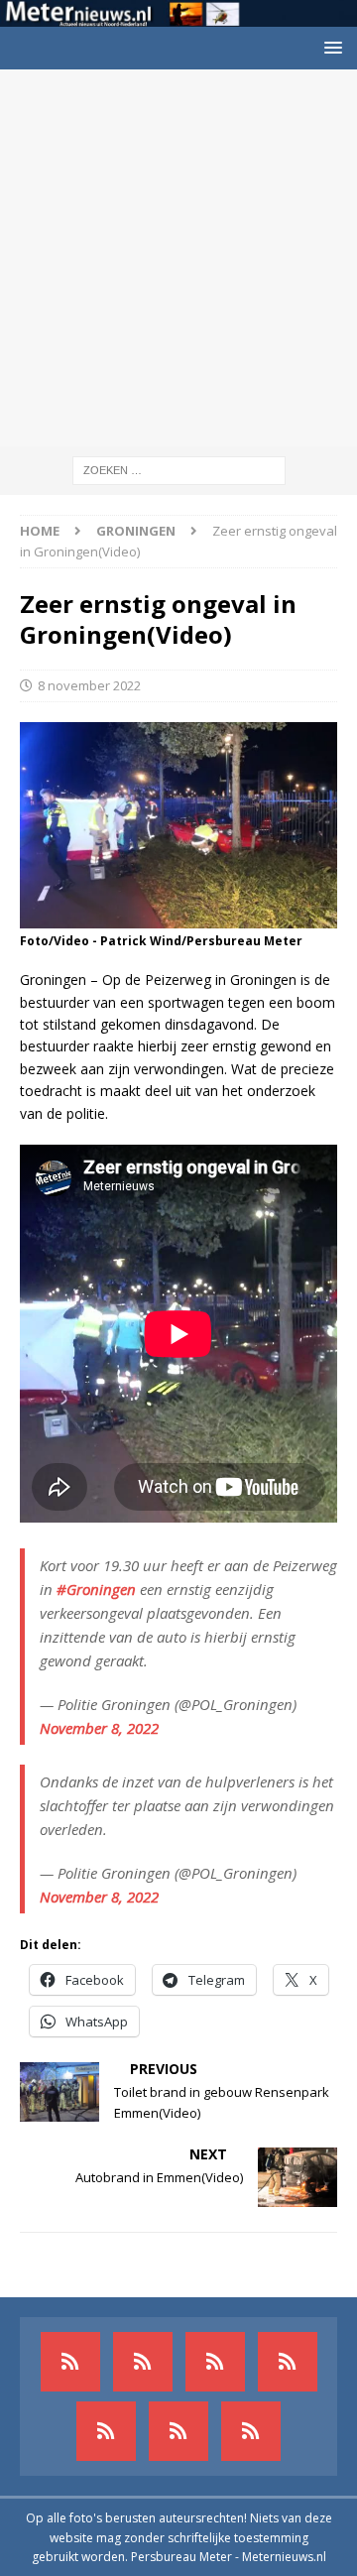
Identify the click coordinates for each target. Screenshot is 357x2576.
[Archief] (70, 2362)
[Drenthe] (143, 2362)
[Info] (106, 2431)
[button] (330, 47)
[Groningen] (215, 2362)
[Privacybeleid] (178, 2431)
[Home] (288, 2362)
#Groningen (96, 1589)
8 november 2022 (89, 685)
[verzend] (251, 2431)
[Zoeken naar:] (179, 470)
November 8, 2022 (99, 1728)
